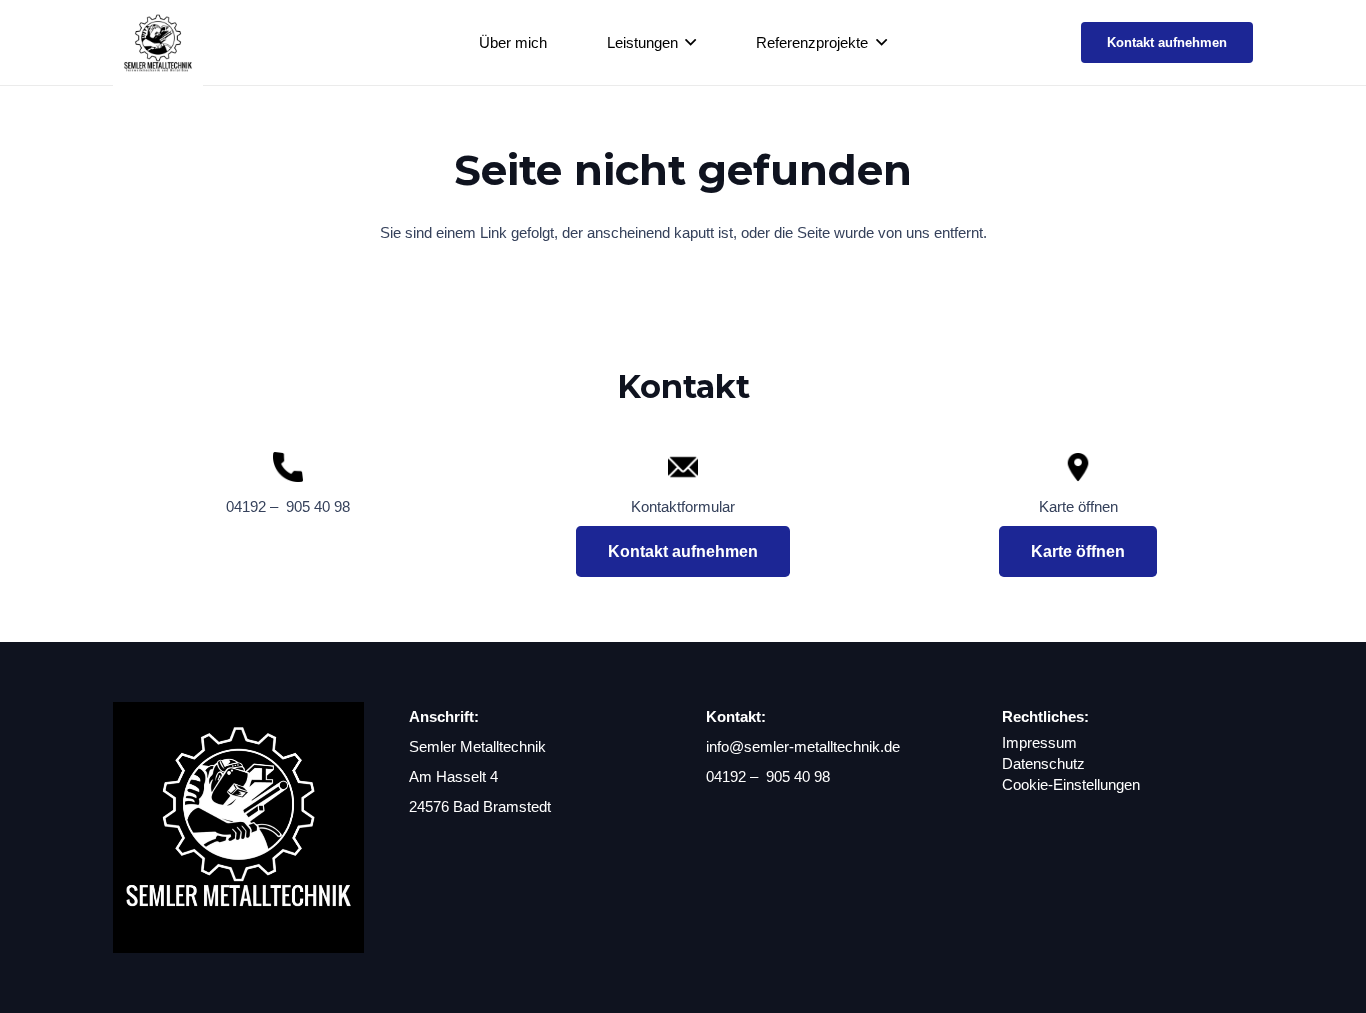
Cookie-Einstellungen (1071, 784)
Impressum (1039, 742)
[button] (687, 42)
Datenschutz (1043, 763)
